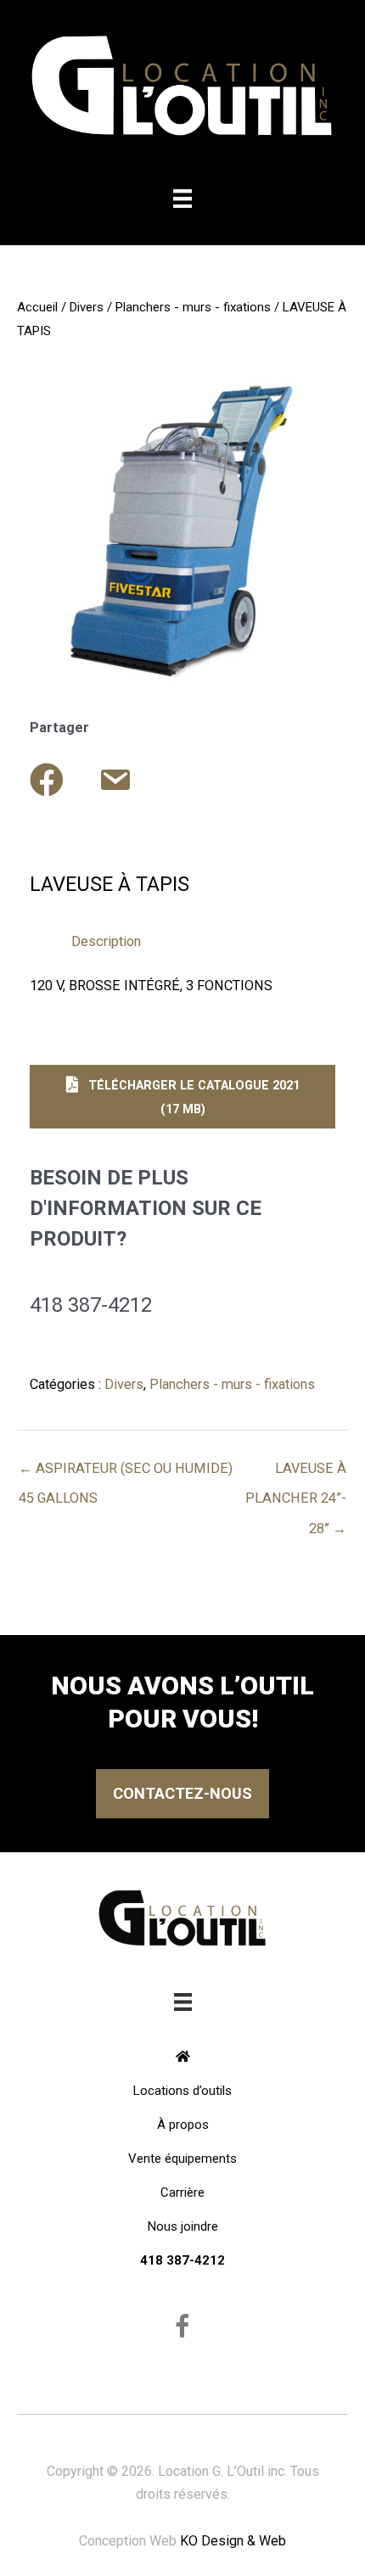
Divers (87, 307)
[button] (182, 1097)
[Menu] (182, 199)
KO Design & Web (233, 2541)
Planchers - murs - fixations (193, 307)
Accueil (37, 307)
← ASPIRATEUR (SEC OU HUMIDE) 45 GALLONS (126, 1473)
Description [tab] (106, 941)
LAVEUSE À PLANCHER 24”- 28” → (296, 1473)
